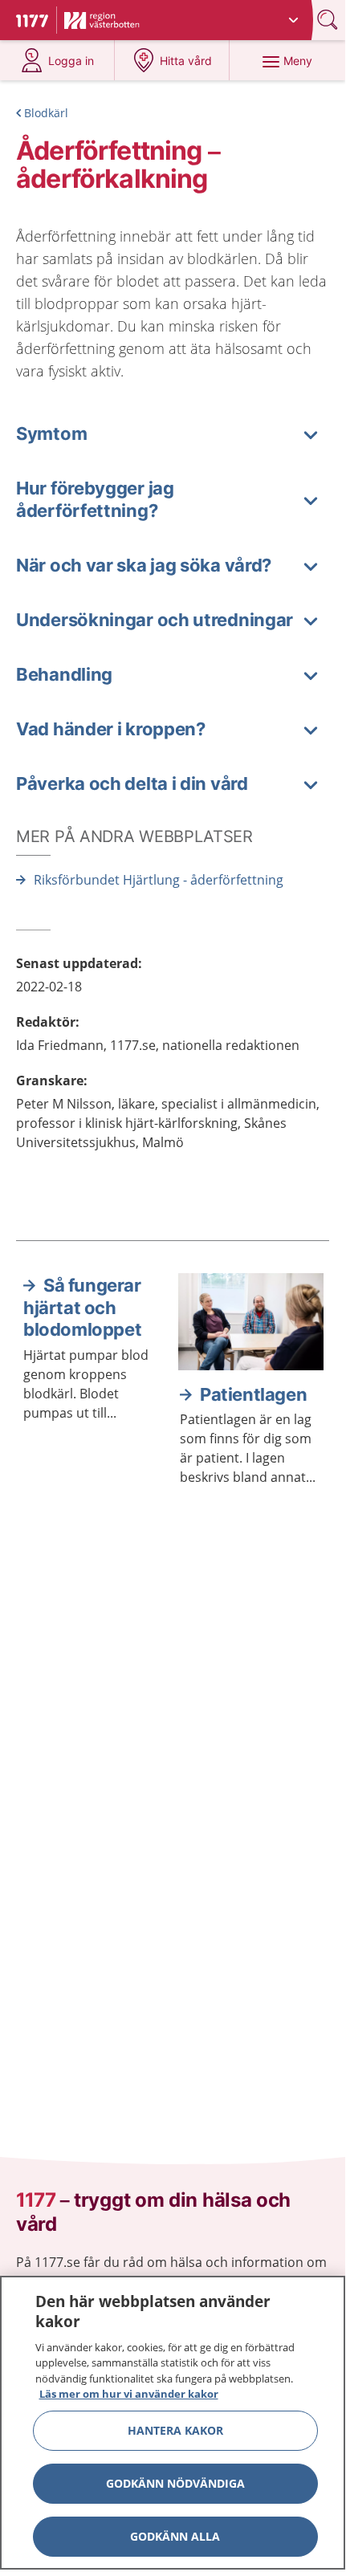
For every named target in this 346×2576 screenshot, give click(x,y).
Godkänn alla (175, 2536)
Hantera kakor (175, 2430)
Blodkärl (46, 113)
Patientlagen (253, 1394)
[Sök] (329, 20)
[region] (173, 2423)
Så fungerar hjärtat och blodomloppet (82, 1307)
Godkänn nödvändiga (175, 2483)
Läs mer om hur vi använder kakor (129, 2394)
